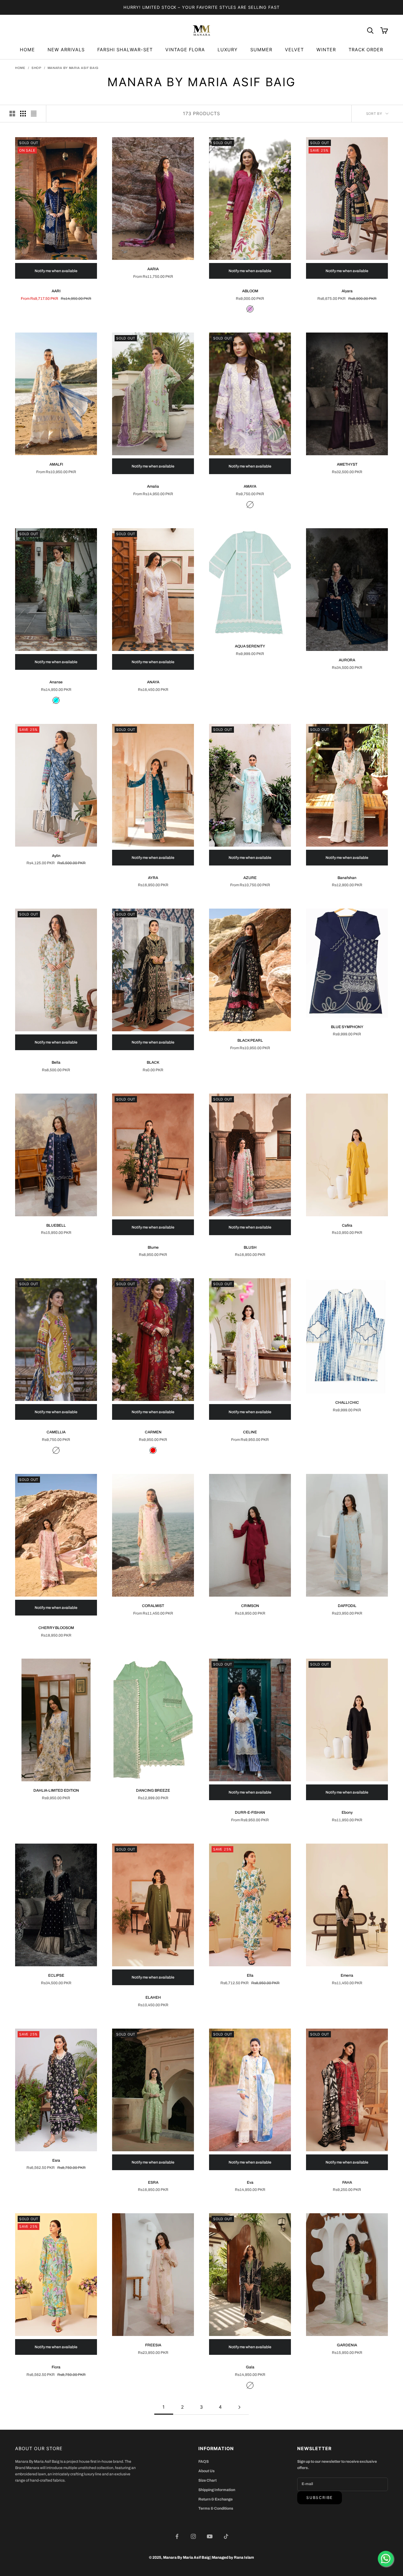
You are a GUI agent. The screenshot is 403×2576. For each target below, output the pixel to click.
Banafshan (347, 878)
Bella (56, 1062)
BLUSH (250, 1247)
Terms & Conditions (216, 2508)
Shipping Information (217, 2490)
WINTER (326, 50)
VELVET (294, 50)
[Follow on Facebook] (177, 2536)
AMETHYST (347, 464)
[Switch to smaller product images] (23, 114)
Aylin (56, 856)
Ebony (347, 1812)
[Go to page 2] (239, 2407)
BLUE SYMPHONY (347, 1027)
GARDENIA (347, 2345)
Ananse (56, 682)
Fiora (56, 2367)
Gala (250, 2367)
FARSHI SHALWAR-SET (125, 50)
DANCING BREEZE (153, 1790)
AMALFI (56, 464)
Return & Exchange (216, 2499)
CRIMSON (250, 1606)
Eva (250, 2182)
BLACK (153, 1062)
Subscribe (320, 2498)
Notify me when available (56, 271)
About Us (207, 2471)
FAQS (204, 2461)
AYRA (153, 878)
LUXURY (228, 50)
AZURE (250, 878)
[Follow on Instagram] (193, 2536)
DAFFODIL (347, 1606)
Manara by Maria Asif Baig (73, 68)
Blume (153, 1247)
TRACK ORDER (366, 50)
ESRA (153, 2182)
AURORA (347, 660)
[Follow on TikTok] (226, 2536)
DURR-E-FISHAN (250, 1812)
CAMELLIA (56, 1432)
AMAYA (250, 486)
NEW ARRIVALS (66, 50)
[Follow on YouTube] (210, 2536)
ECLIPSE (56, 1975)
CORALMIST (153, 1606)
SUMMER (261, 50)
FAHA (347, 2182)
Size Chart (207, 2480)
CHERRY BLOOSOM (56, 1628)
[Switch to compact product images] (34, 114)
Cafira (347, 1225)
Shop (37, 68)
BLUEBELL (56, 1225)
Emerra (347, 1975)
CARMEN (153, 1432)
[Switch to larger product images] (12, 114)
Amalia (153, 486)
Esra (56, 2160)
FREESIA (153, 2345)
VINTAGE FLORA (185, 50)
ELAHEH (153, 1997)
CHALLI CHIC (347, 1403)
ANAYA (153, 682)
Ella (250, 1975)
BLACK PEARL (250, 1040)
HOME (27, 50)
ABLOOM (250, 291)
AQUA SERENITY (250, 646)
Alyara (347, 291)
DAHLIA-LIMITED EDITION (56, 1790)
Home (20, 68)
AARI (56, 291)
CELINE (250, 1432)
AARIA (153, 269)
